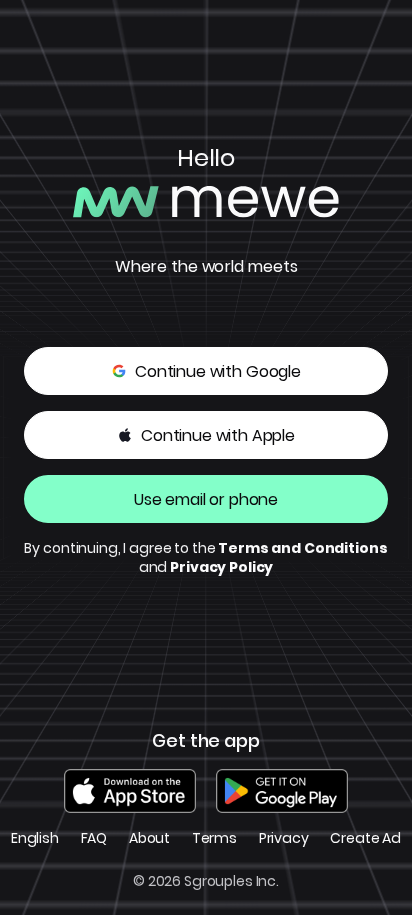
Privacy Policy (221, 568)
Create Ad (365, 838)
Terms (214, 838)
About (149, 838)
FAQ (94, 838)
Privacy (284, 838)
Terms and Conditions (302, 549)
